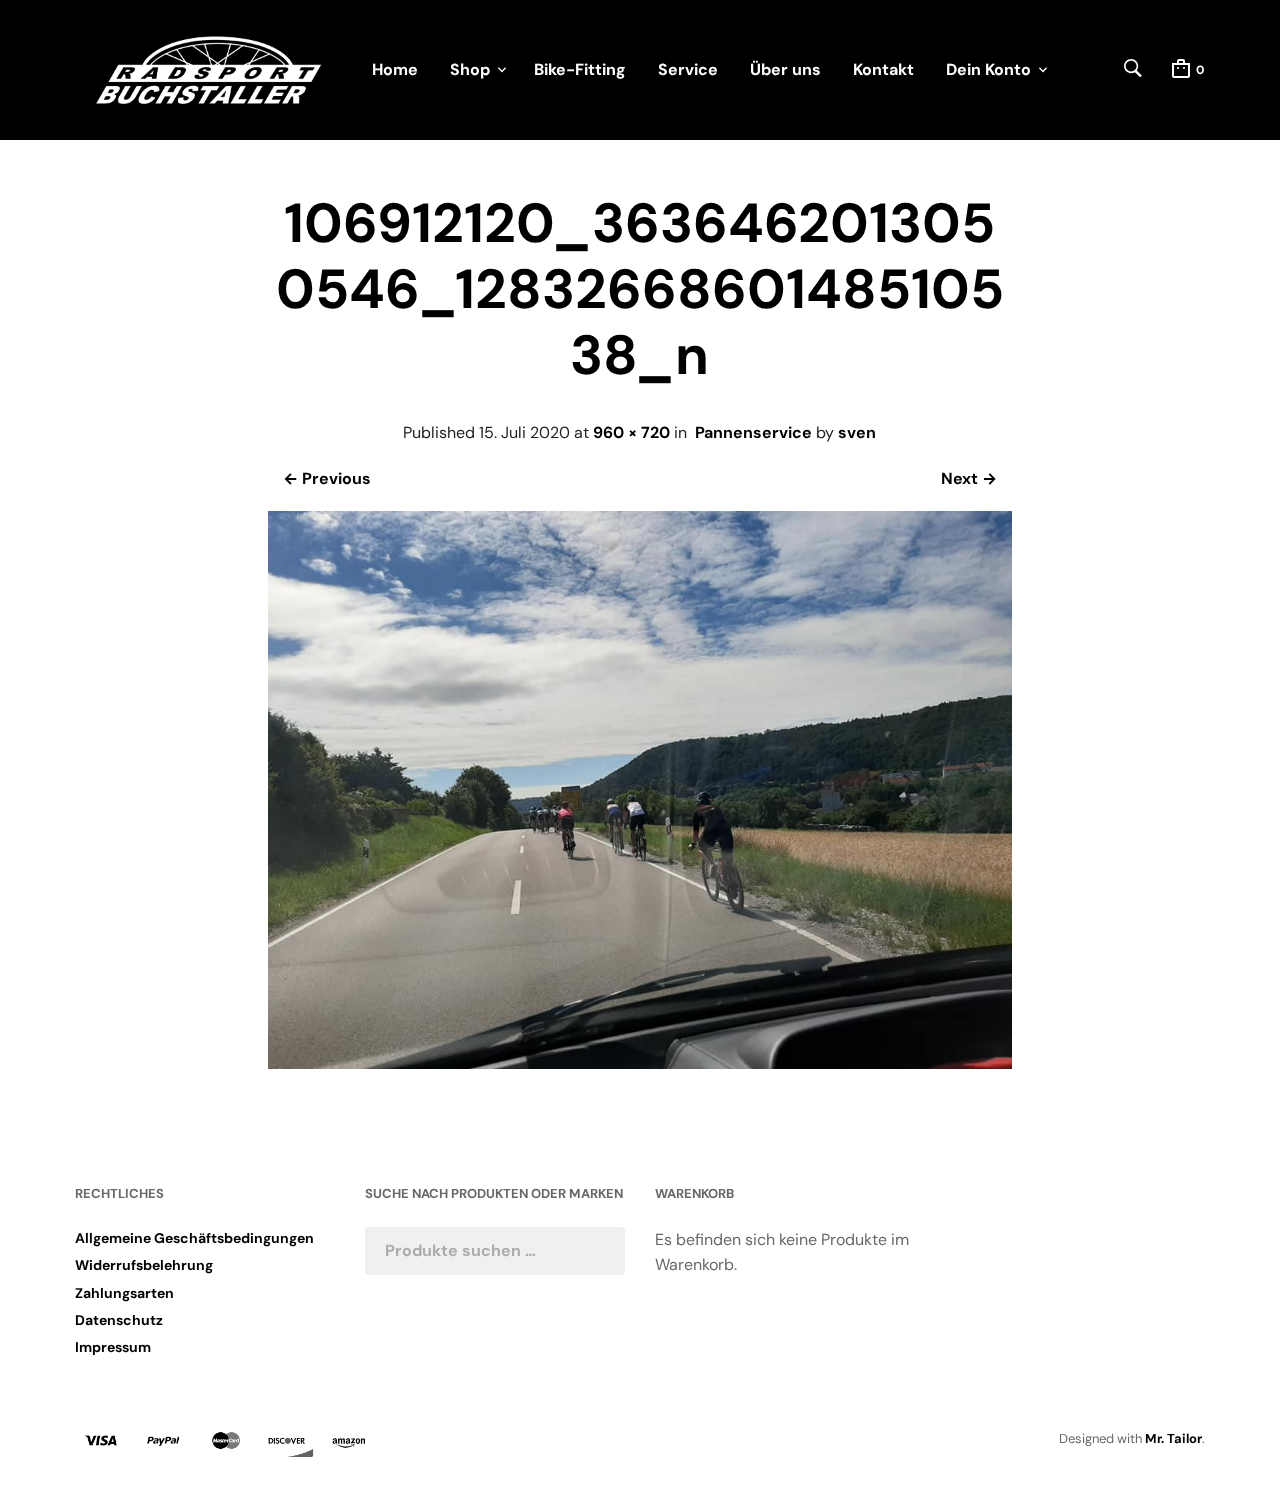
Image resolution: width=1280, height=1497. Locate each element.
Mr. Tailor (1173, 1438)
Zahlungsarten (124, 1293)
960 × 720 (631, 432)
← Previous (327, 478)
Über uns (785, 69)
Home (395, 69)
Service (688, 69)
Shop (470, 69)
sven (857, 432)
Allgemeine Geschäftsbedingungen (194, 1238)
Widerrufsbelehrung (144, 1265)
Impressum (113, 1347)
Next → (969, 478)
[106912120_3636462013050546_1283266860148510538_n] (639, 1063)
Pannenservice (753, 432)
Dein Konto (988, 69)
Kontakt (883, 69)
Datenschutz (119, 1320)
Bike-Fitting (580, 69)
